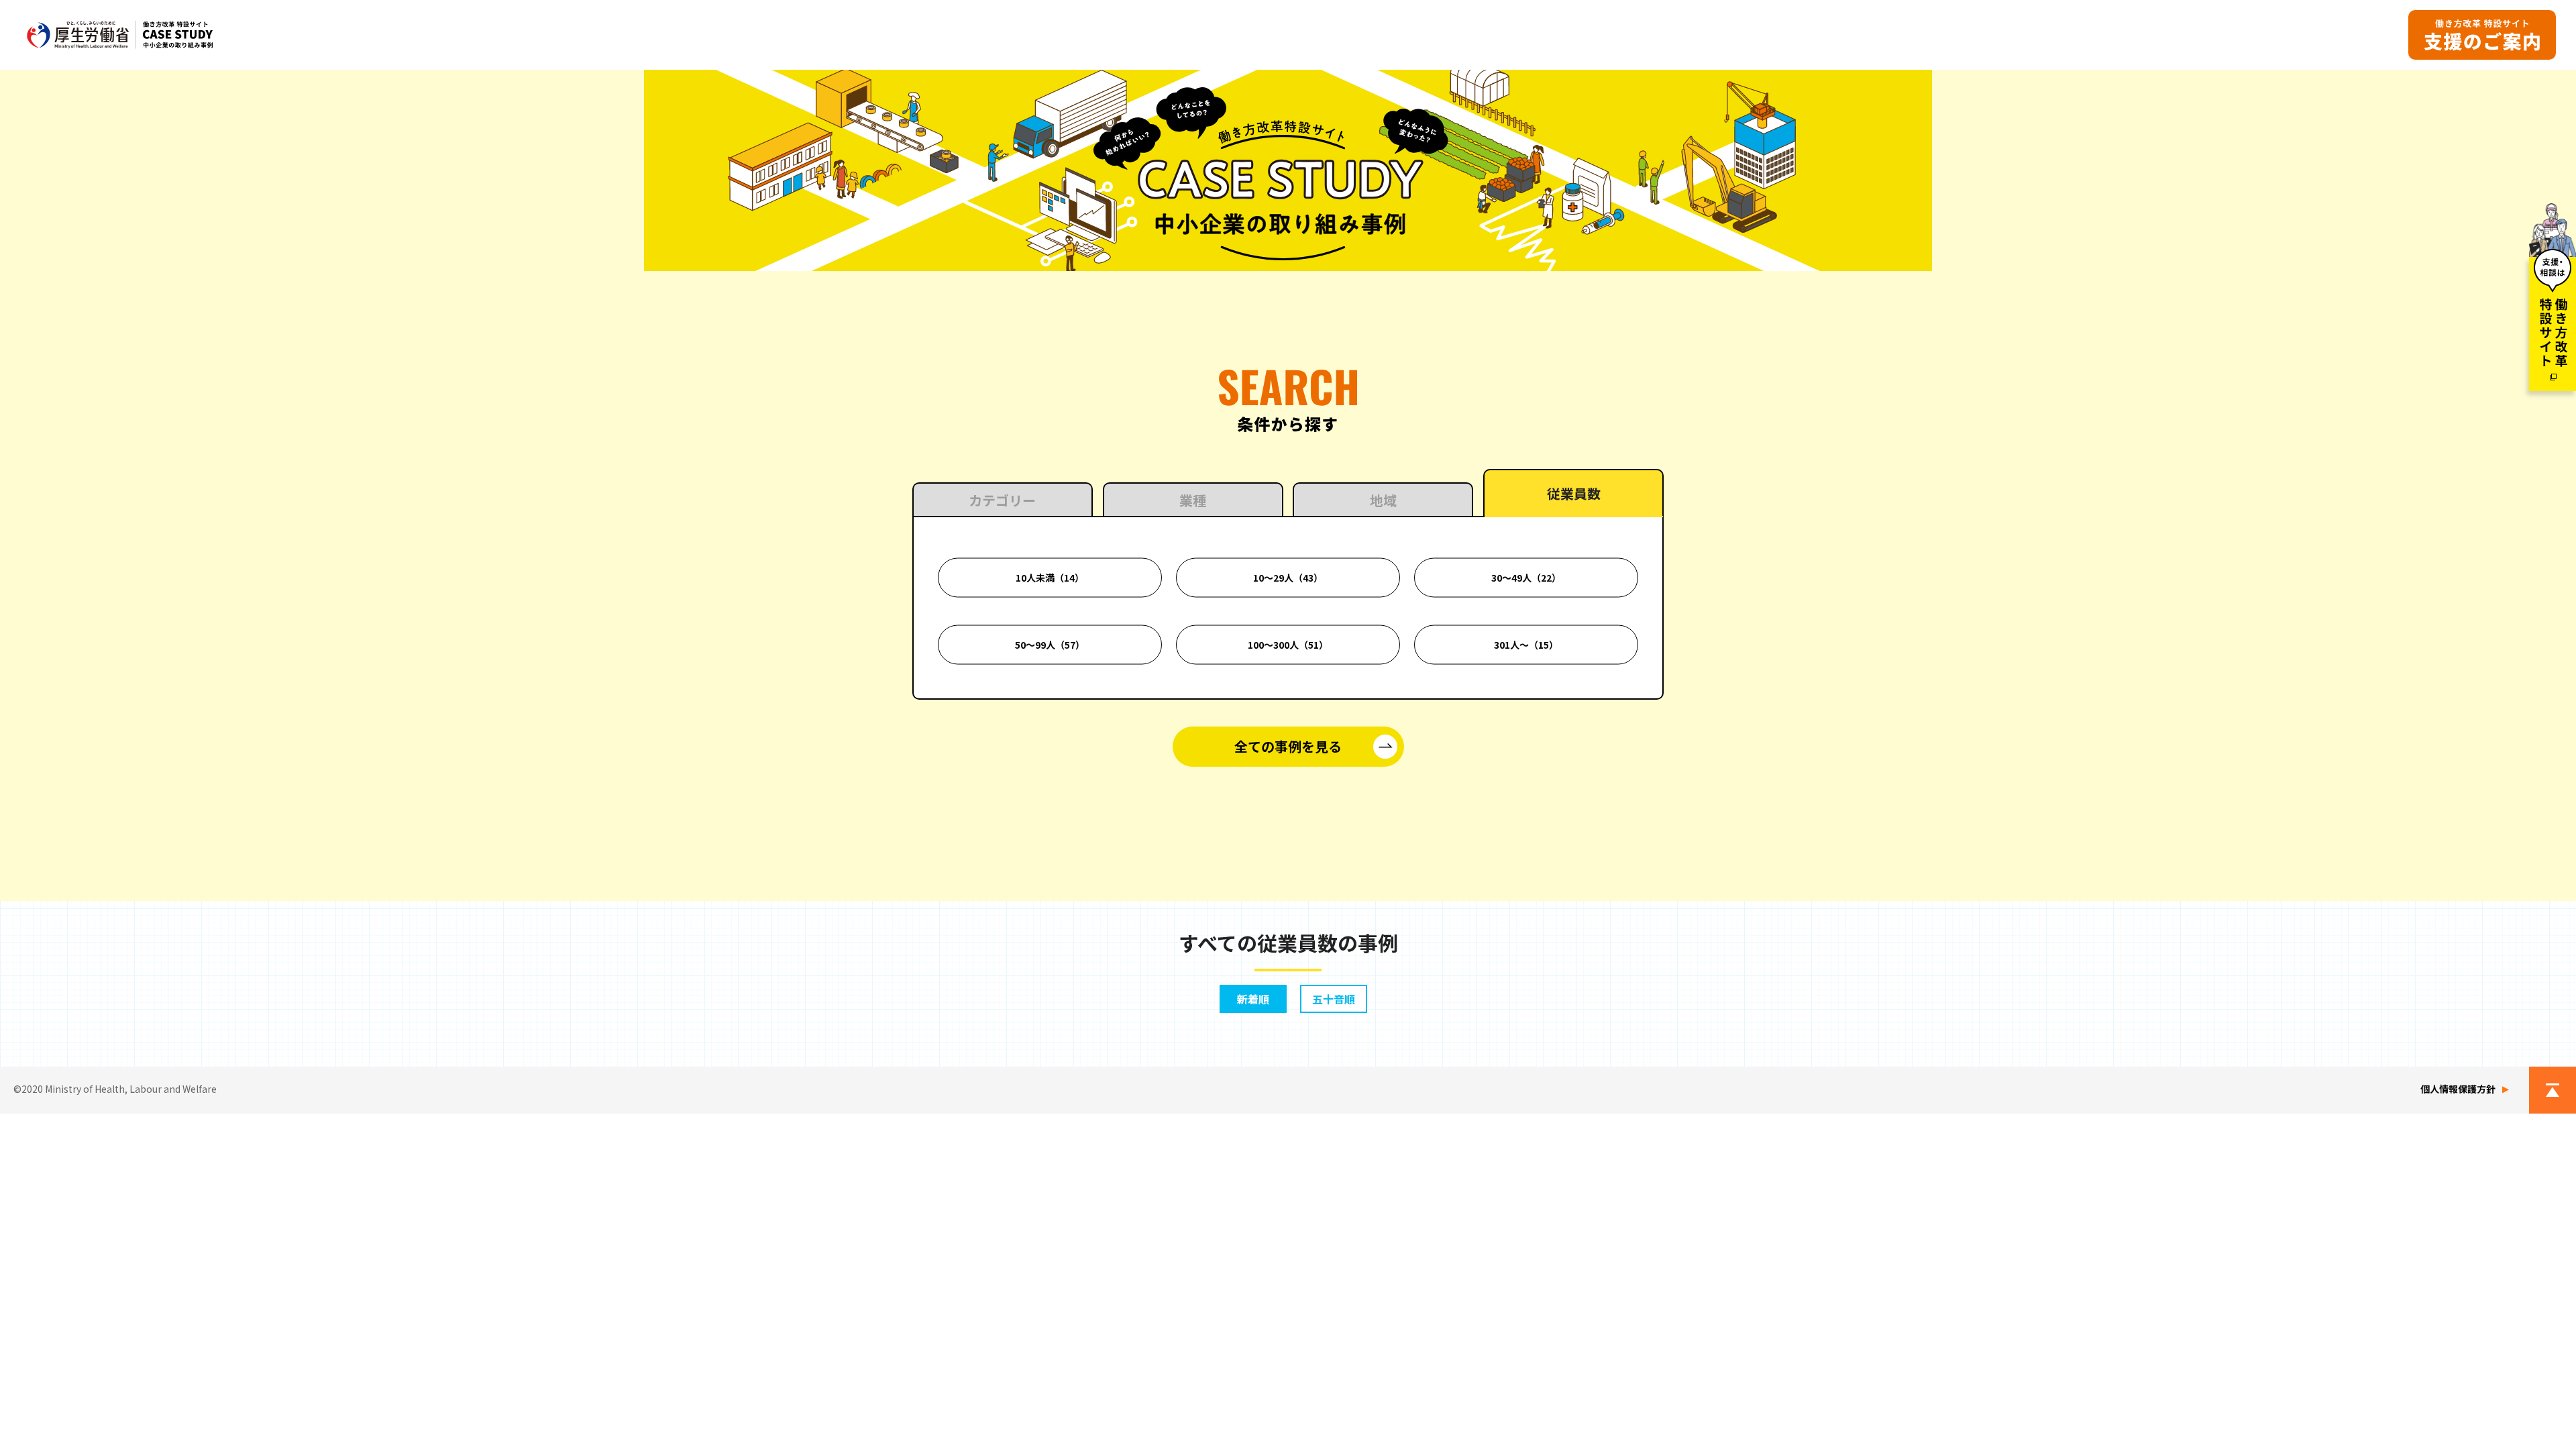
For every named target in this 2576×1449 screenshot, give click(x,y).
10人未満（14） (1050, 578)
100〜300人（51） (1288, 645)
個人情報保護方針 (2458, 1089)
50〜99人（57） (1050, 645)
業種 (1193, 500)
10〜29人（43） (1288, 578)
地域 (1383, 500)
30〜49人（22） (1526, 578)
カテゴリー (1002, 500)
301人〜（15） (1526, 645)
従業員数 (1574, 493)
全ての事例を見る (1288, 746)
